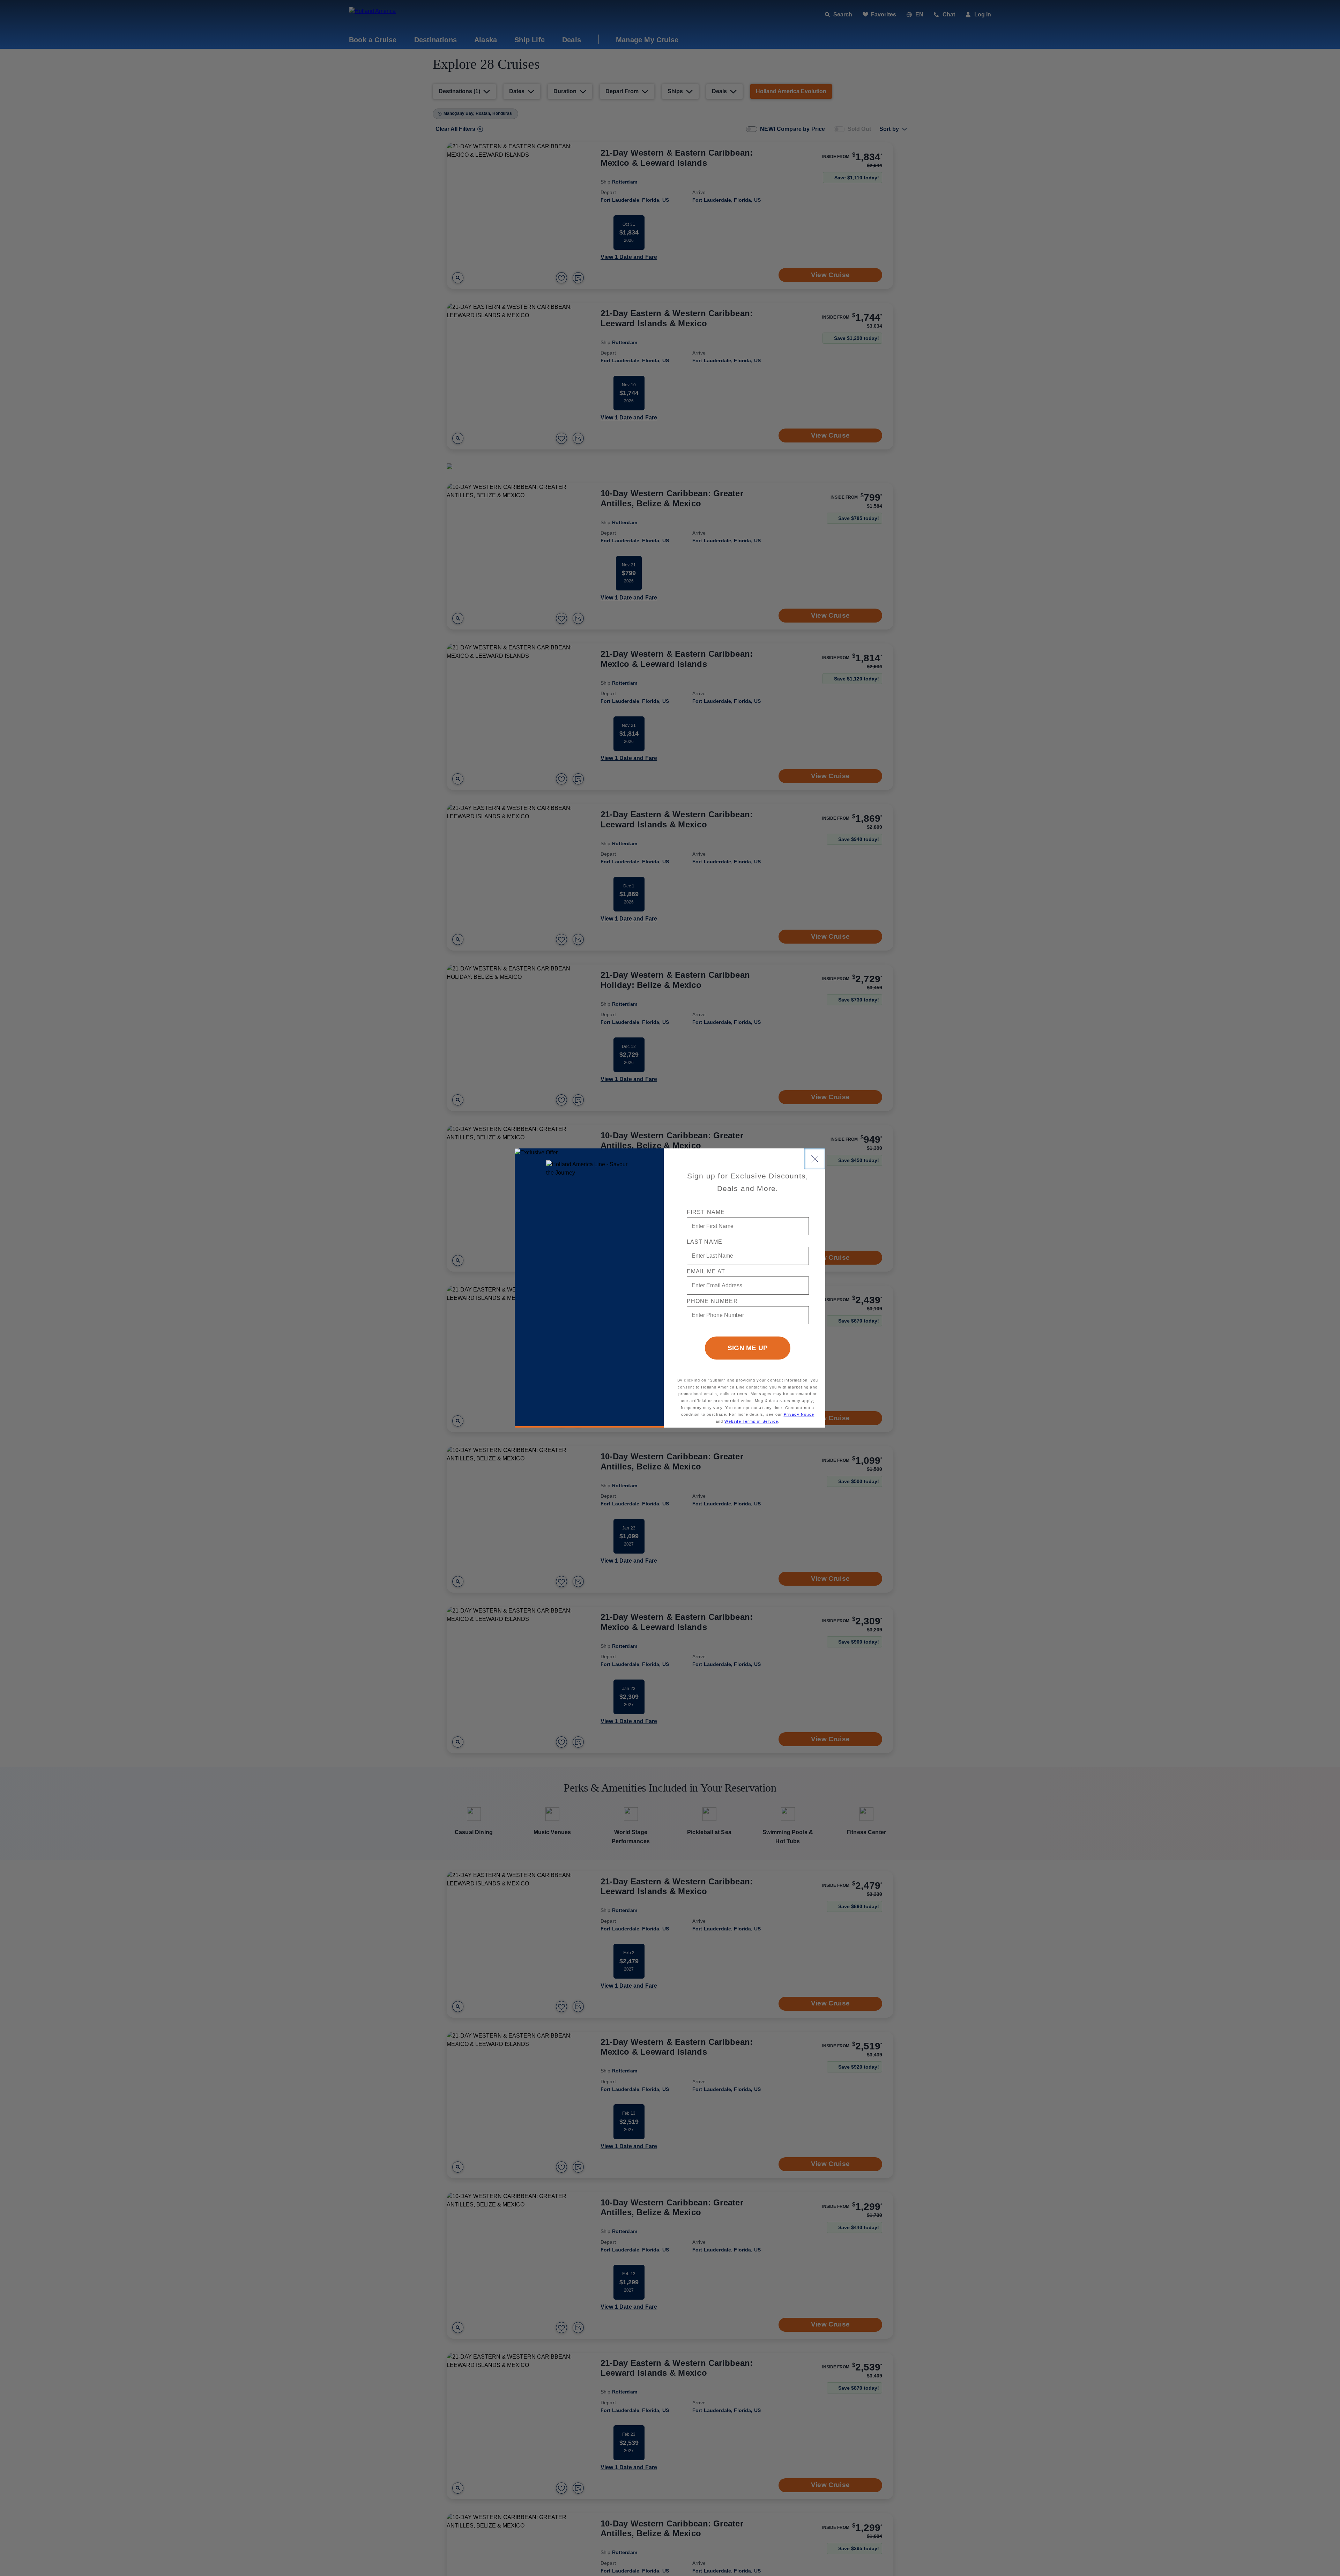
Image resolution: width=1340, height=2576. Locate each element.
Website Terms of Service (751, 1421)
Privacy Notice (799, 1414)
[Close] (815, 1159)
